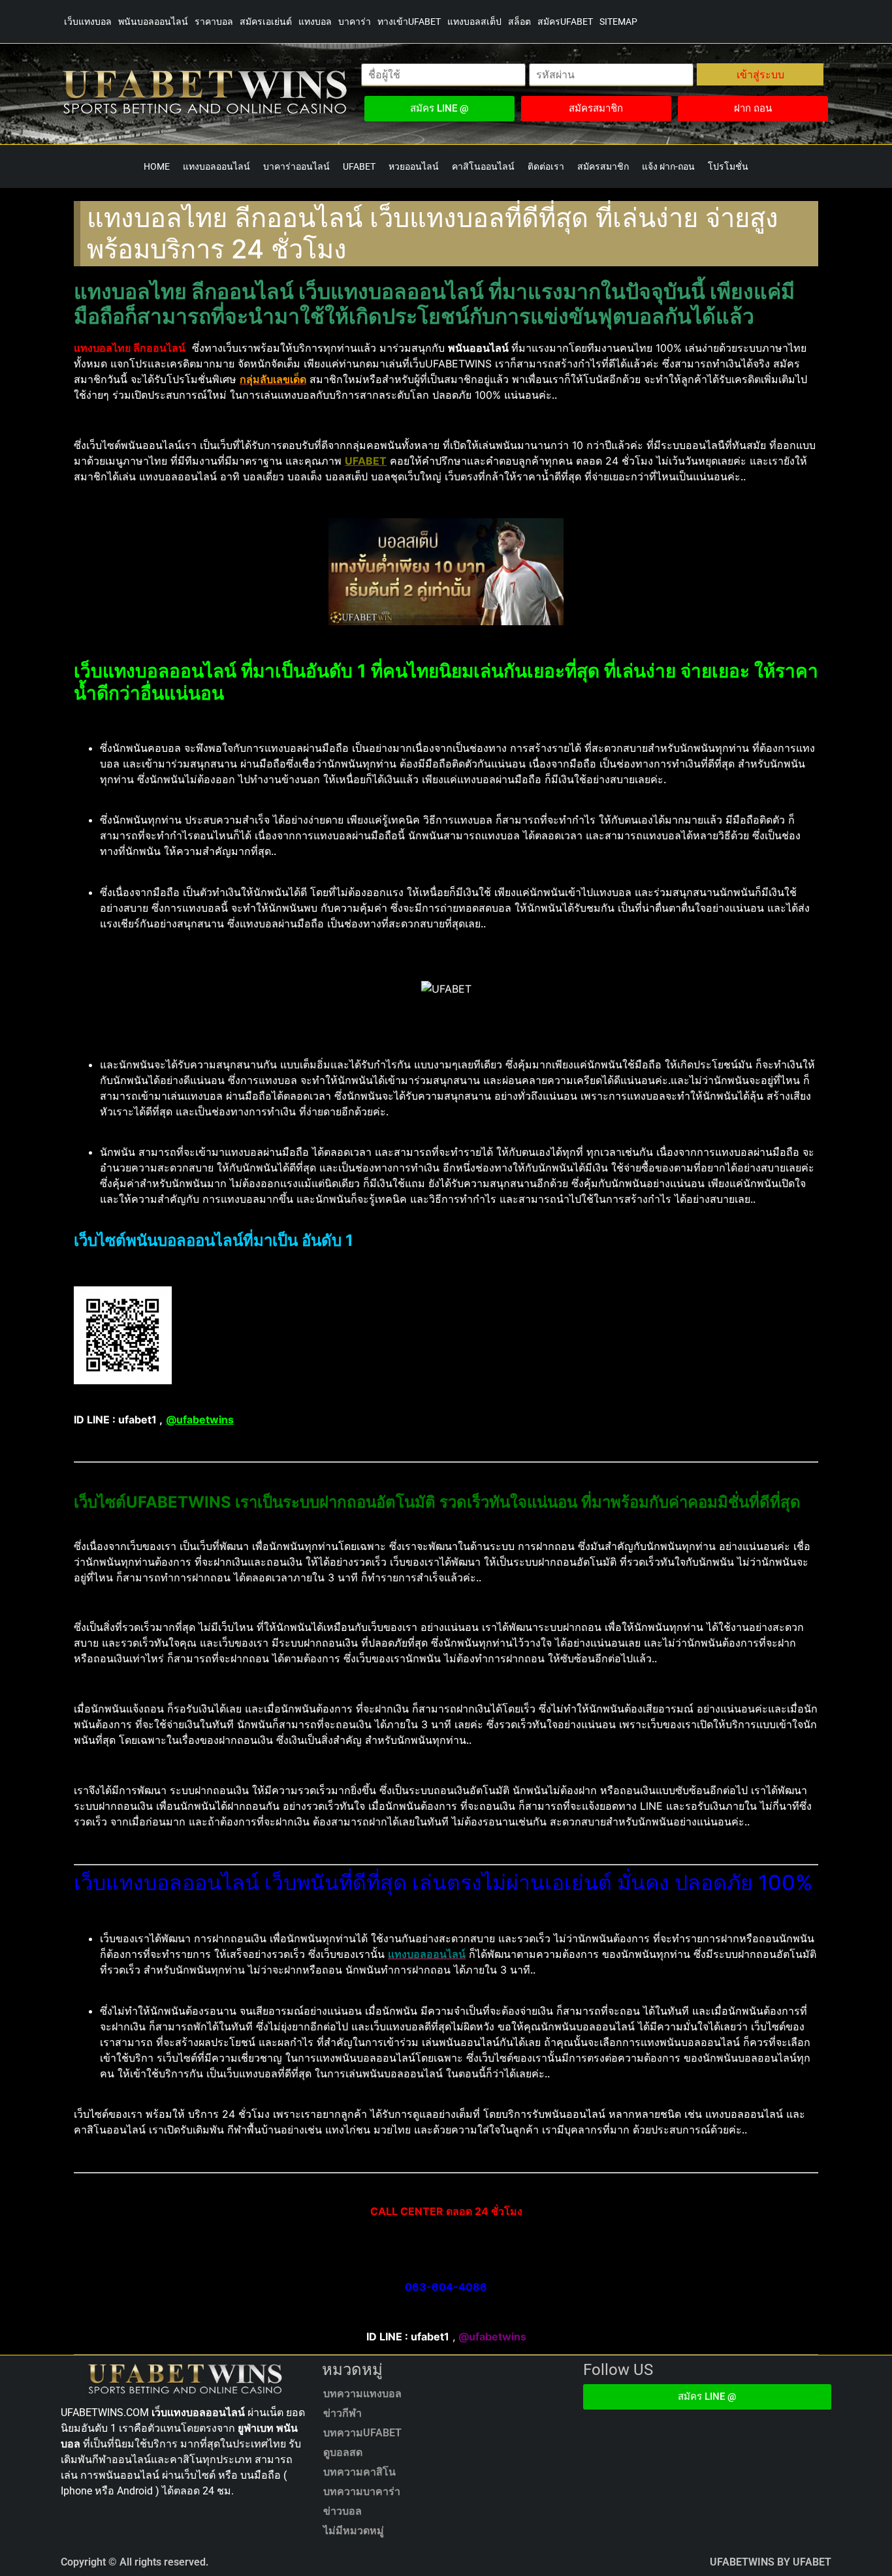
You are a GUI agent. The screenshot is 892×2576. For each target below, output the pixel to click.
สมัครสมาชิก (603, 166)
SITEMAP (618, 22)
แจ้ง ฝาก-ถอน (668, 166)
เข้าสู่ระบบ (760, 74)
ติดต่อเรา (546, 166)
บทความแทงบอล (362, 2394)
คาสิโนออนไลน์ (483, 166)
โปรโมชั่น (728, 166)
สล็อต (519, 22)
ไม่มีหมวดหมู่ (354, 2531)
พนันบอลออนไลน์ (153, 22)
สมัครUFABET (565, 22)
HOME (157, 166)
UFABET (359, 166)
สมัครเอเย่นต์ (266, 22)
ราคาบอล (214, 22)
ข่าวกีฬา (342, 2413)
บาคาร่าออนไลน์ (296, 166)
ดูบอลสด (343, 2452)
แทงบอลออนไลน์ (216, 166)
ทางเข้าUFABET (409, 22)
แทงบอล (315, 22)
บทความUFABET (362, 2433)
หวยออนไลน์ (414, 166)
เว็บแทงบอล (88, 22)
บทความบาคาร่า (362, 2491)
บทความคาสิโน (359, 2472)
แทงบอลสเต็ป (474, 22)
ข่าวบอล (342, 2511)
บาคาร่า (355, 22)
